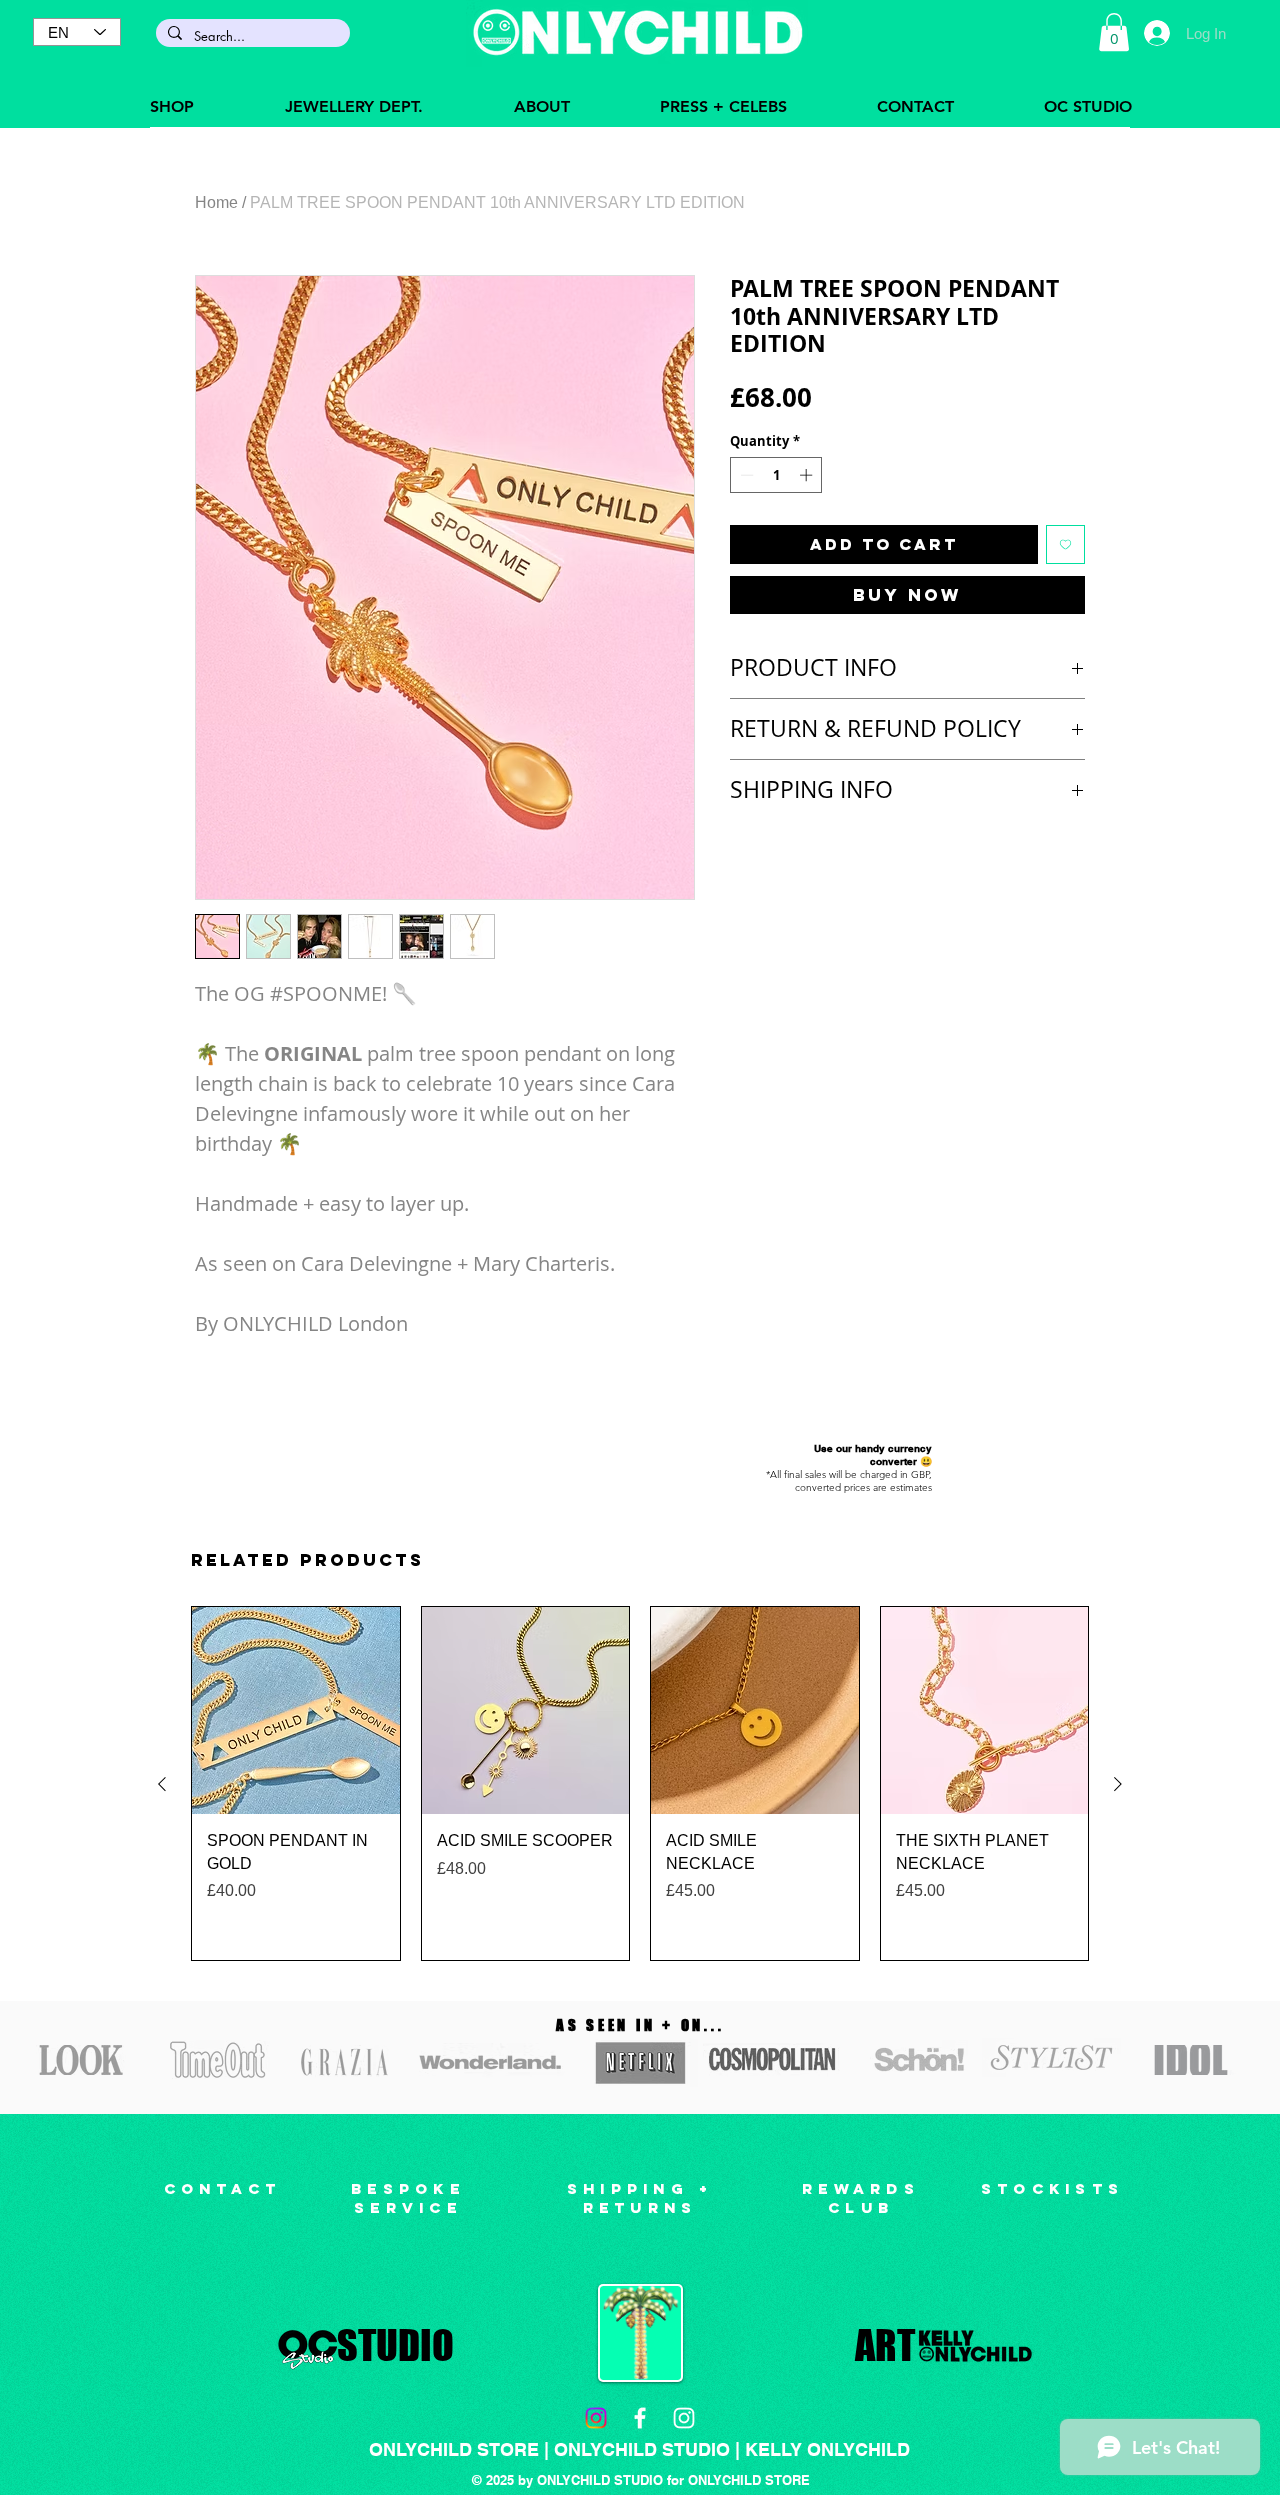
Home (216, 202)
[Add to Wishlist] (1065, 544)
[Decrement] (745, 475)
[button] (1114, 32)
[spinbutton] (776, 475)
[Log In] (1156, 33)
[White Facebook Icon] (640, 2418)
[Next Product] (1118, 1784)
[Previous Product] (162, 1784)
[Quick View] (296, 1711)
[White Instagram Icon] (684, 2418)
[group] (640, 1783)
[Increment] (808, 475)
